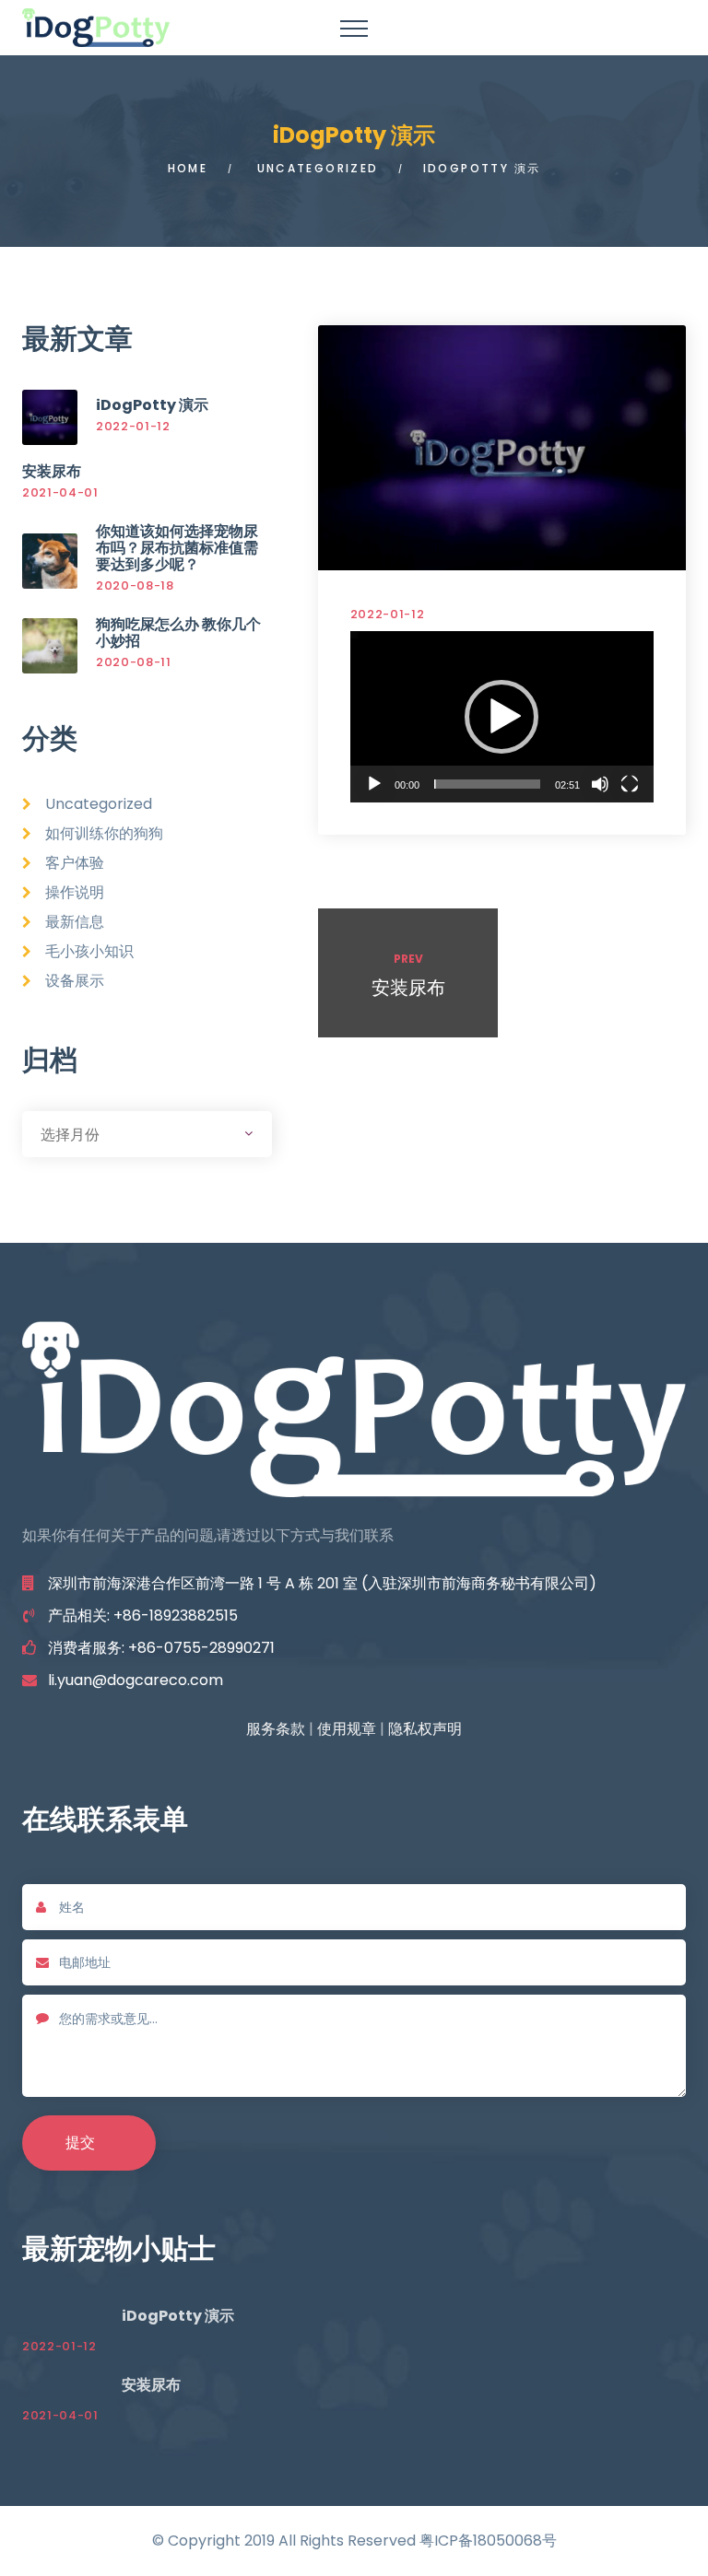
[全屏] (630, 784)
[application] (502, 716)
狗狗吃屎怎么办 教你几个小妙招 (178, 632)
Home (188, 168)
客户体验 (75, 863)
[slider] (487, 784)
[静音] (600, 784)
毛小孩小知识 (89, 951)
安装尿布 (52, 471)
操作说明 (75, 892)
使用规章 (347, 1729)
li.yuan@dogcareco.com (136, 1680)
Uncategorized (318, 168)
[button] (501, 717)
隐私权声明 (425, 1729)
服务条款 (276, 1729)
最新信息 (75, 922)
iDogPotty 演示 (152, 405)
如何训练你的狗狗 (104, 833)
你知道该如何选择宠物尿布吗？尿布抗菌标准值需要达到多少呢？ (177, 548)
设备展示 (75, 981)
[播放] (374, 784)
